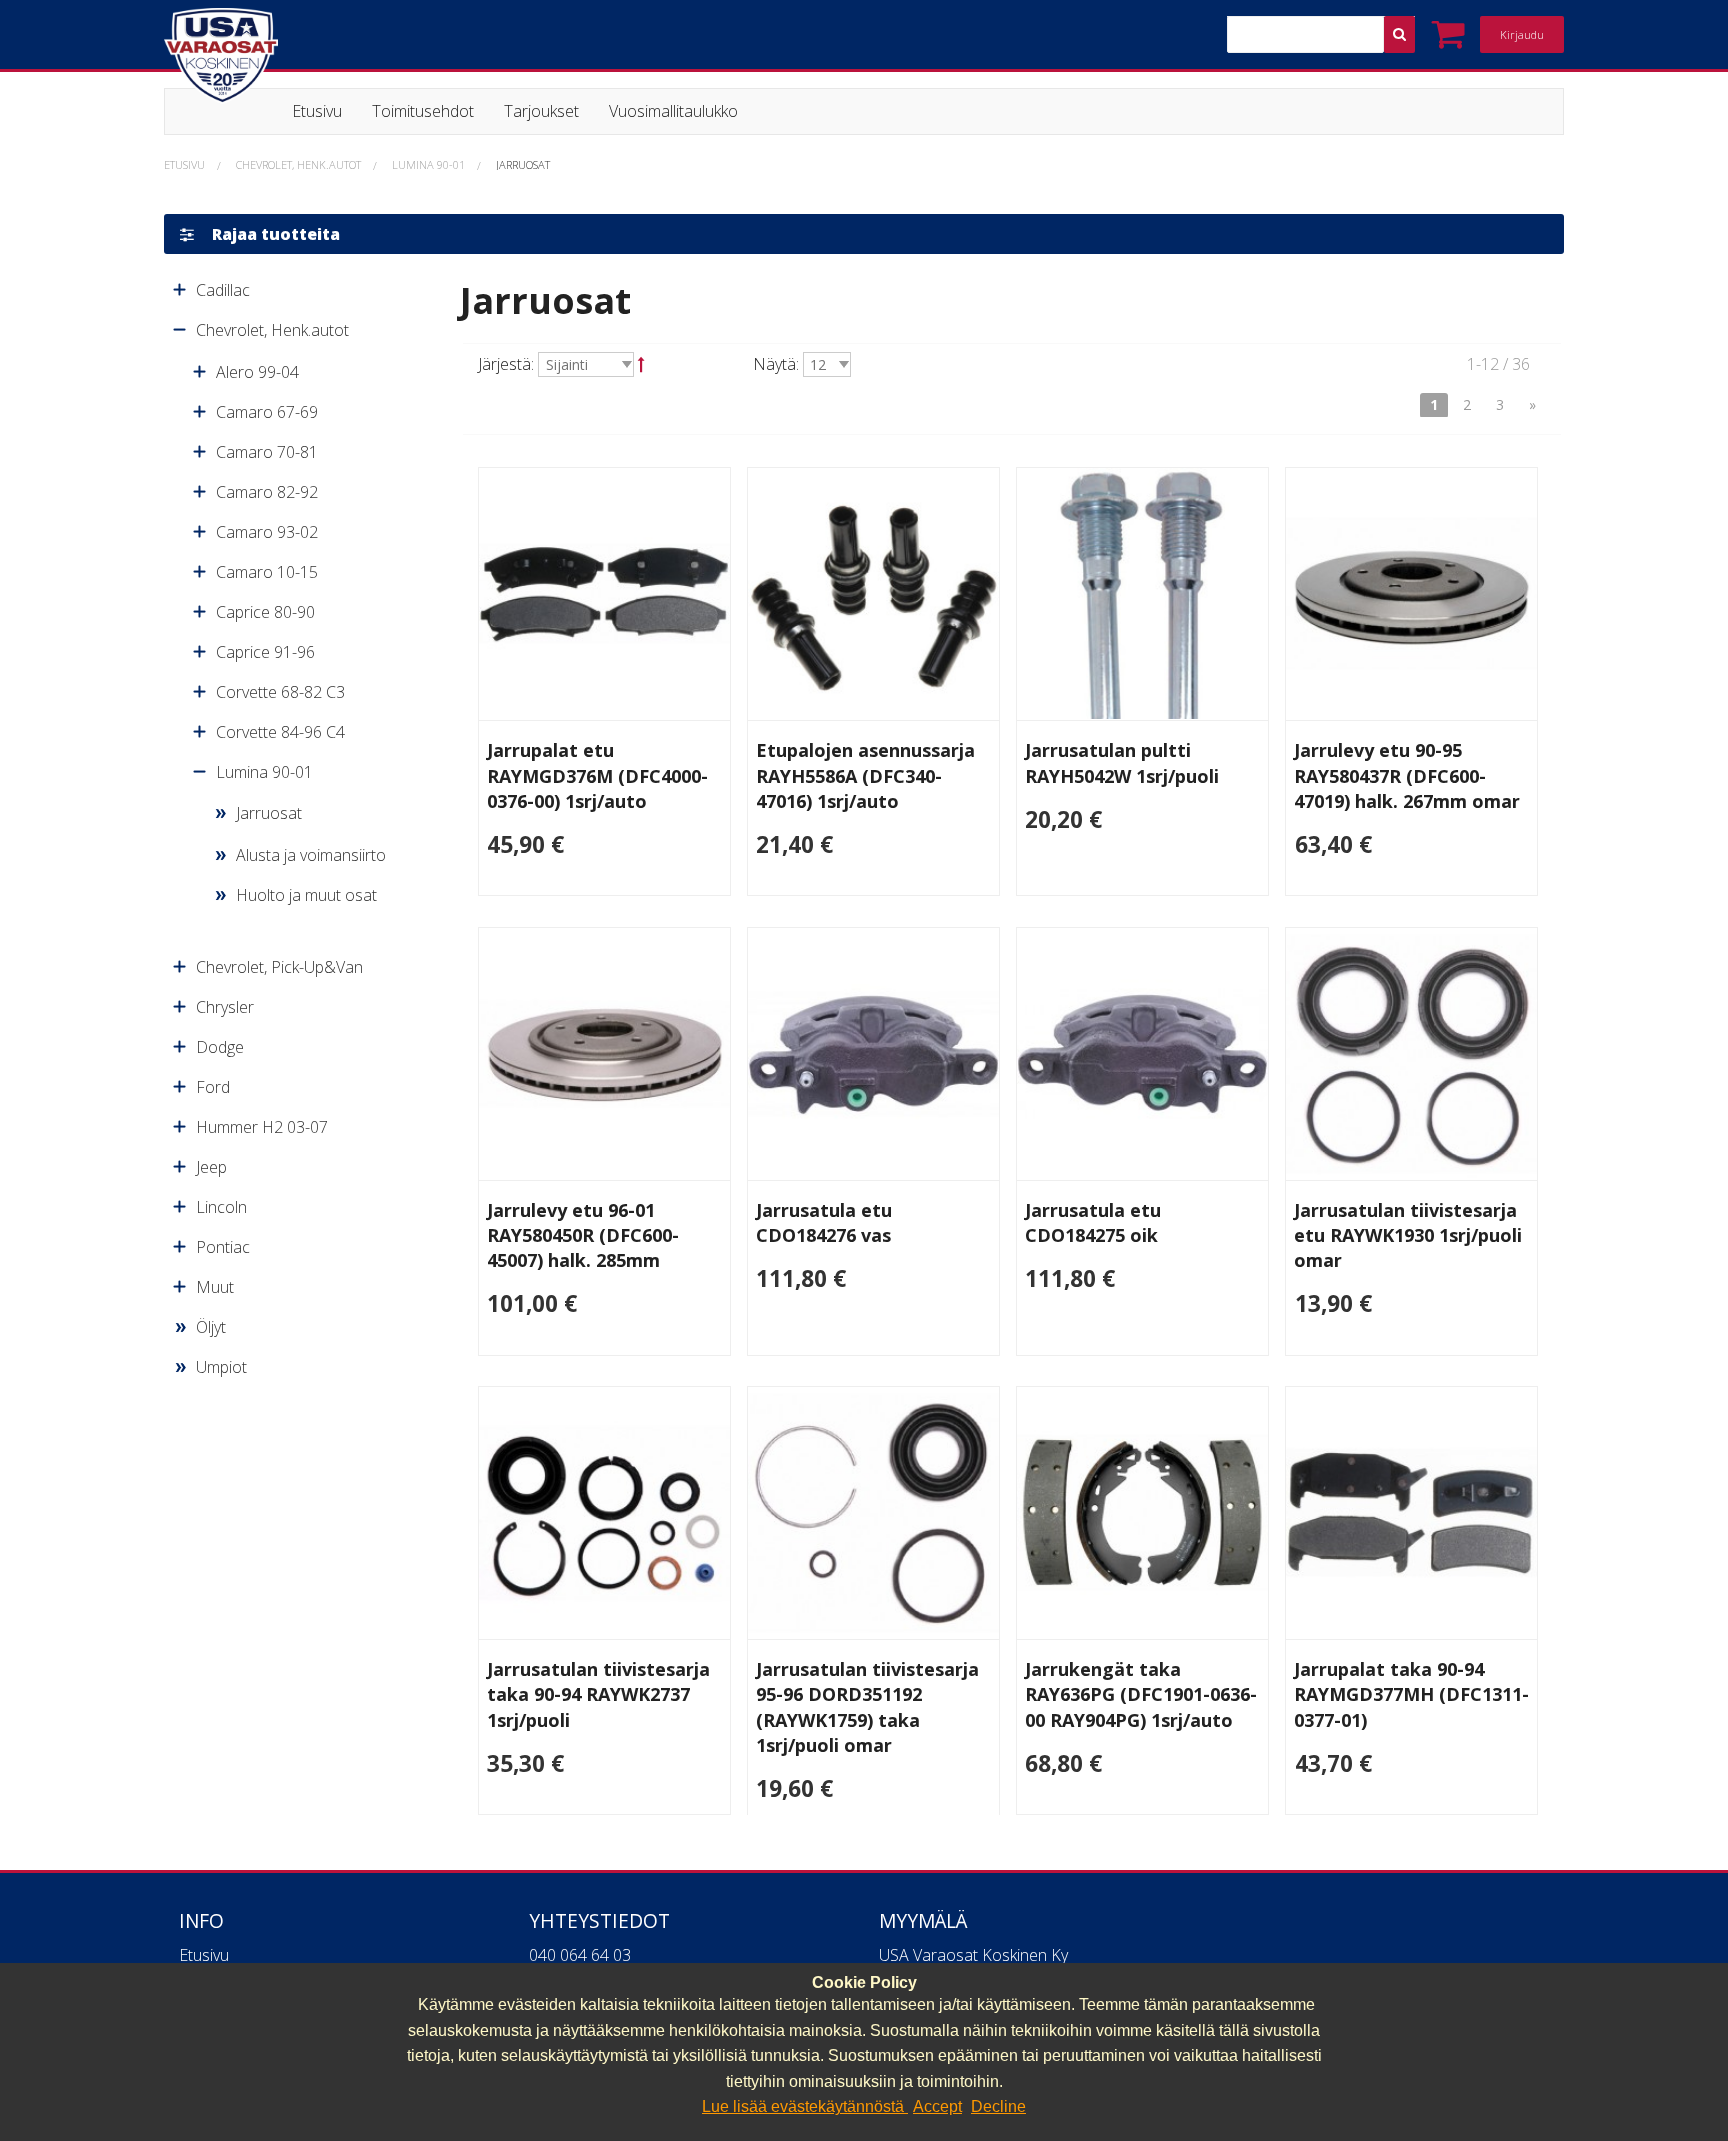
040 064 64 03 (580, 1955)
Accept (937, 2106)
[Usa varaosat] (380, 56)
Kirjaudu (1522, 34)
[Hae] (1399, 34)
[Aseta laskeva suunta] (641, 364)
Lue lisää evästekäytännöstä (805, 2106)
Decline (998, 2106)
